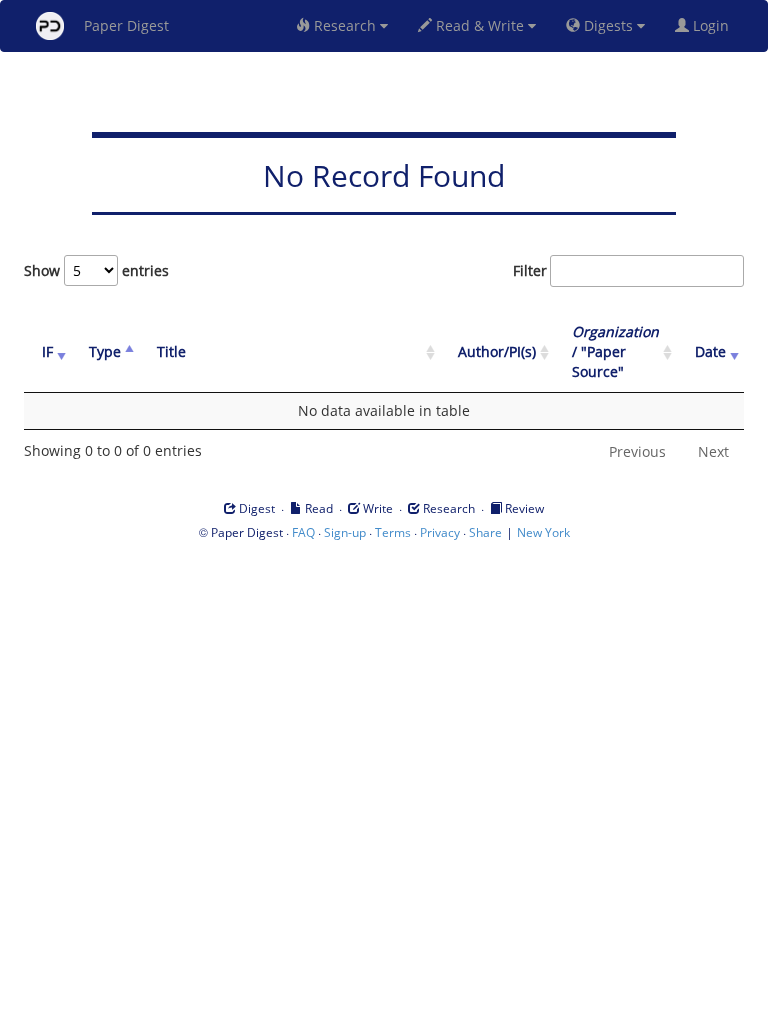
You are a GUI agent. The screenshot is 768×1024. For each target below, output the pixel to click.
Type (105, 351)
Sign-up (345, 532)
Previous (637, 451)
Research (345, 25)
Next (713, 451)
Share (485, 532)
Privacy (440, 532)
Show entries (96, 270)
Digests (608, 25)
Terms (393, 532)
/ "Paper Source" (615, 351)
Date (710, 351)
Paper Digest (126, 25)
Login (713, 25)
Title (171, 351)
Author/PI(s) (497, 351)
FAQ (303, 532)
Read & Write (480, 25)
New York (543, 532)
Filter (530, 270)
